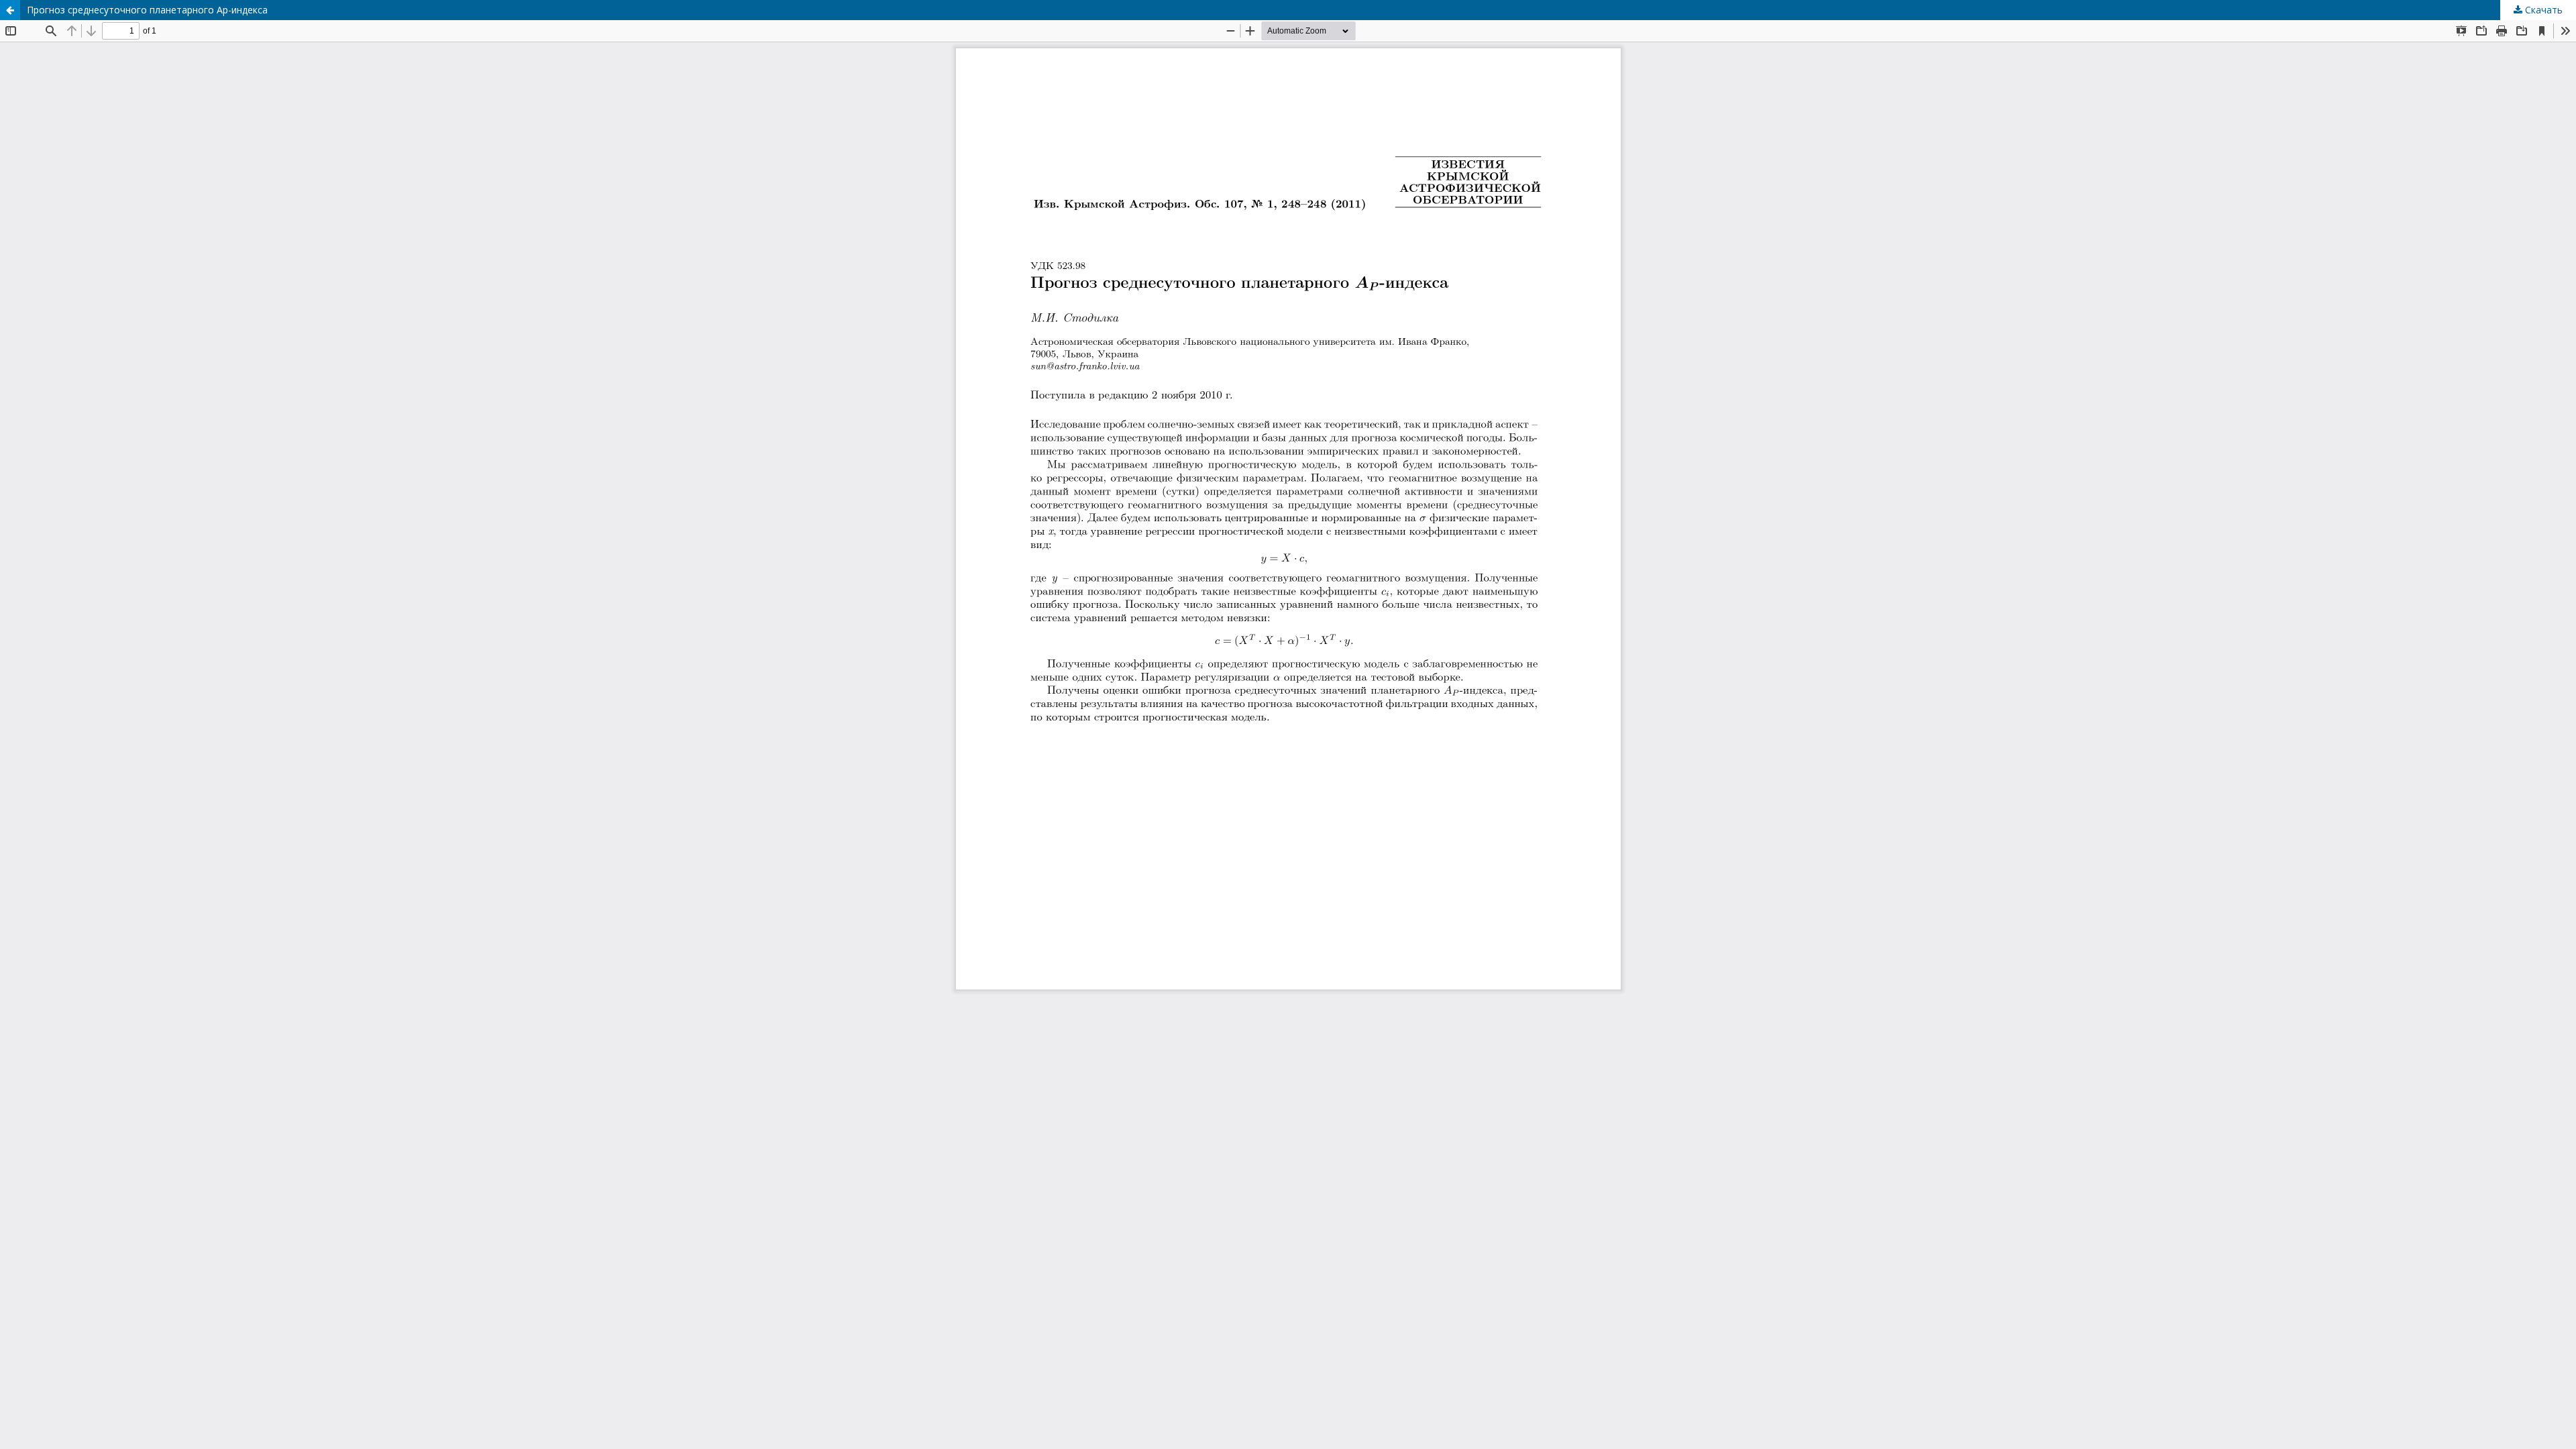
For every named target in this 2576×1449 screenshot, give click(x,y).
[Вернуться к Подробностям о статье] (10, 10)
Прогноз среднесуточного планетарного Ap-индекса (147, 10)
